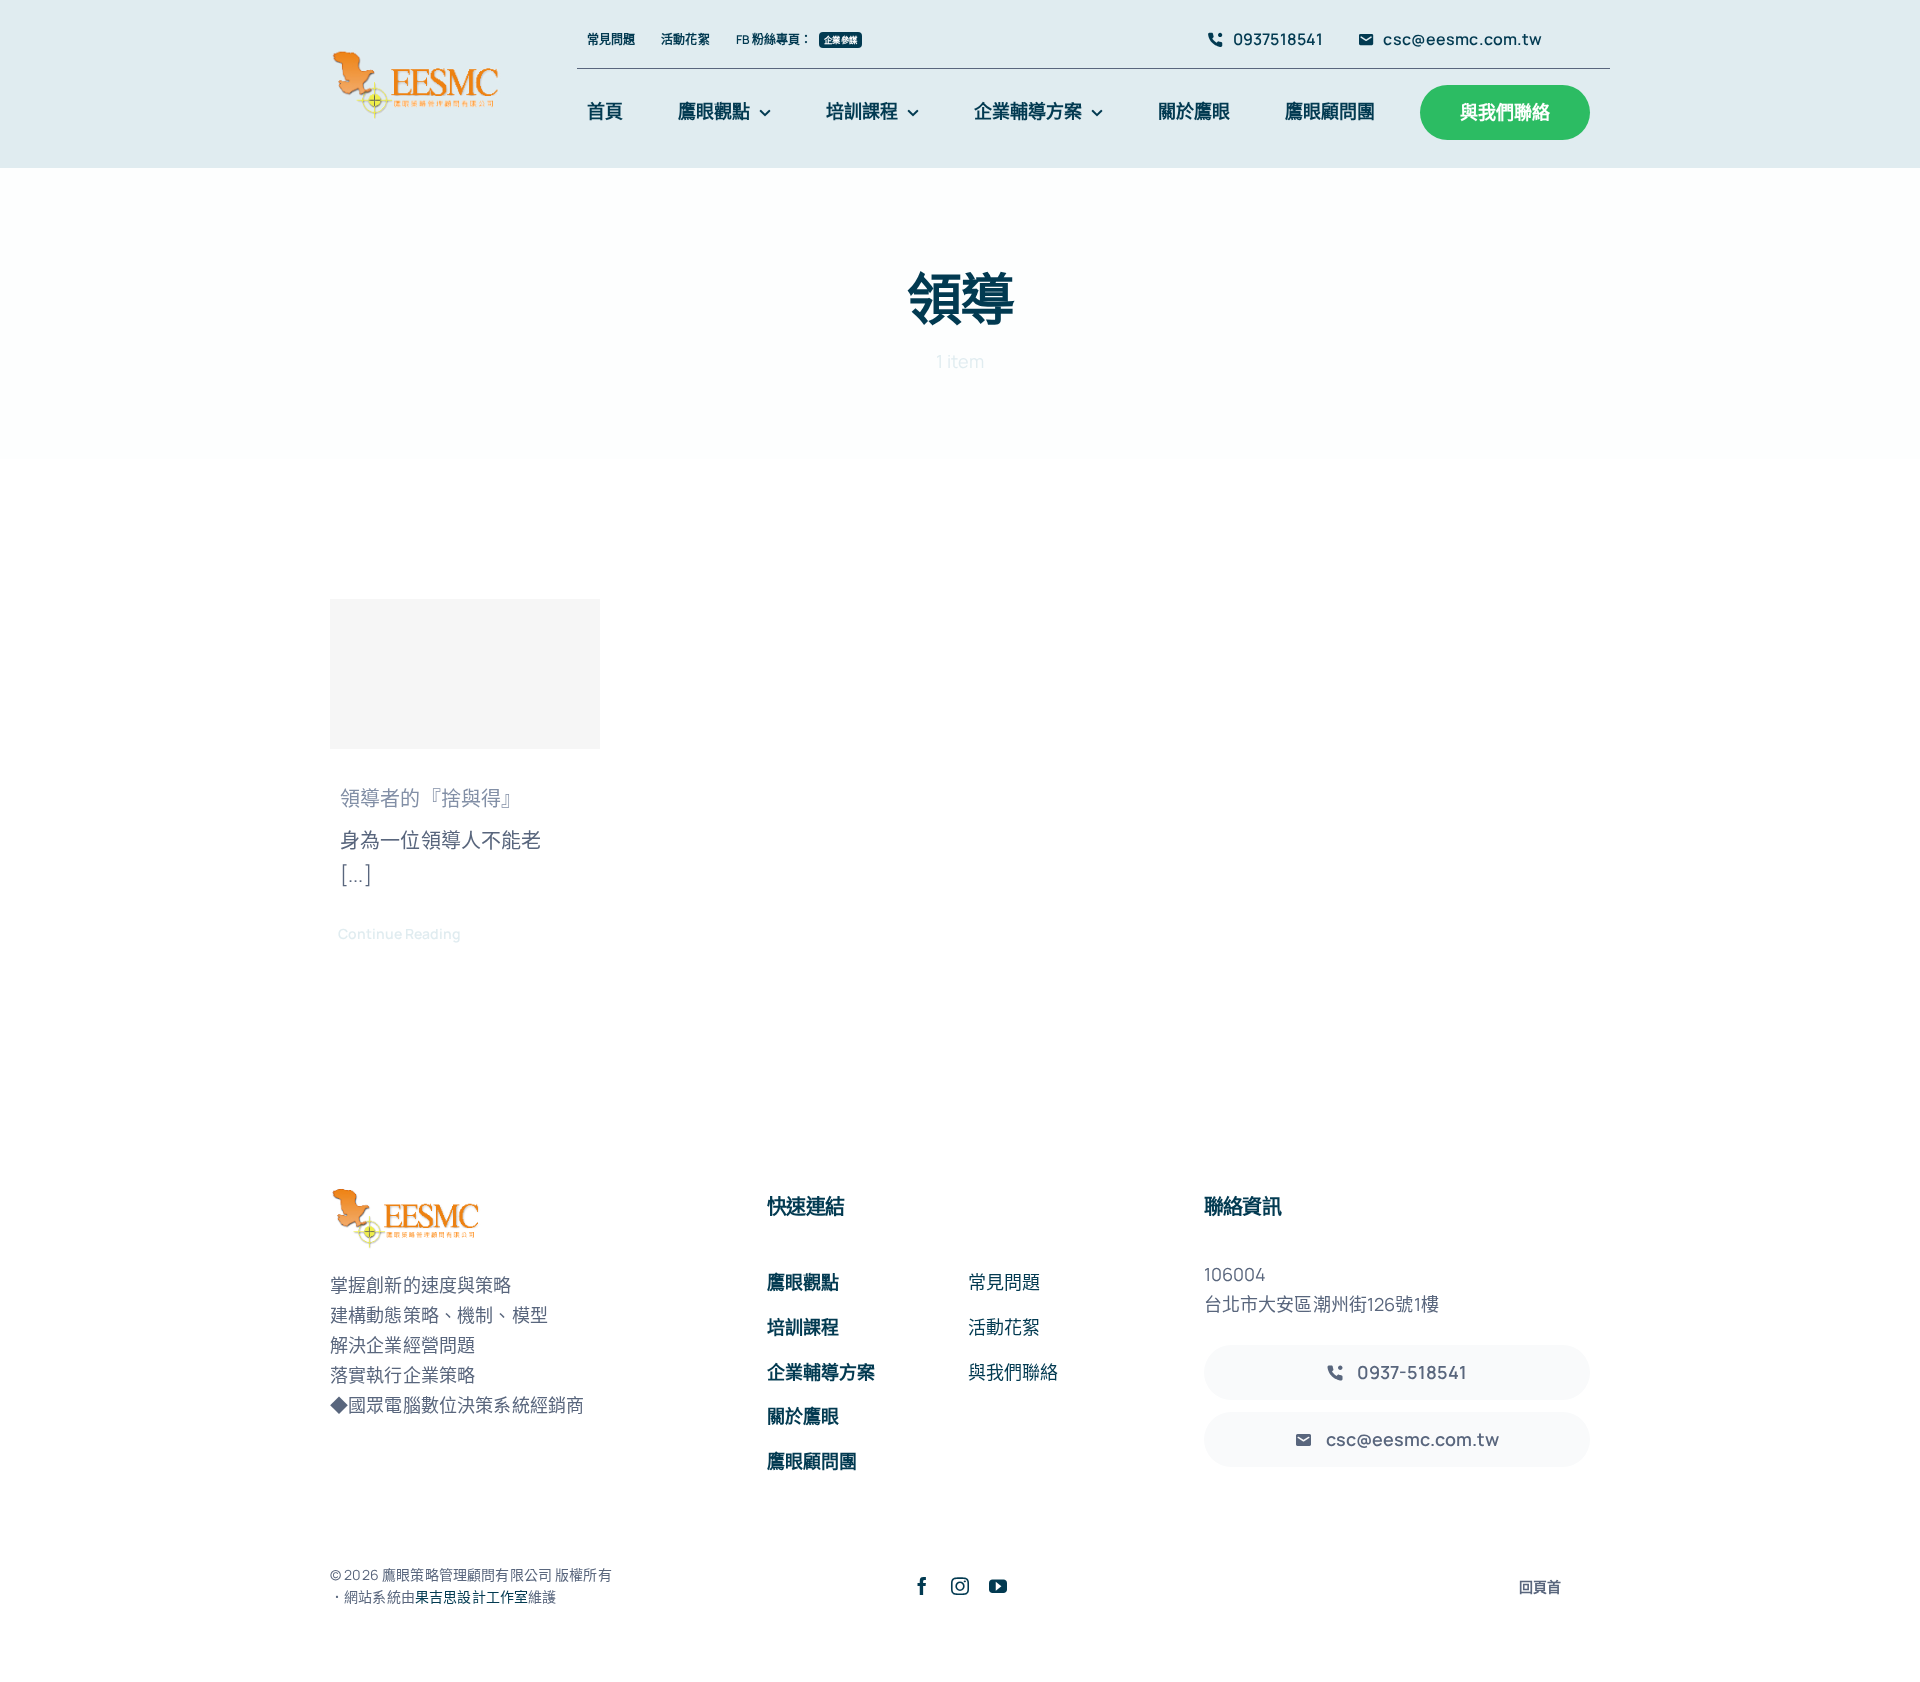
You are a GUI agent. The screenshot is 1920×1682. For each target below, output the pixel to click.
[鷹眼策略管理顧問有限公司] (416, 56)
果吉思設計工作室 (471, 1596)
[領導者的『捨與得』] (465, 674)
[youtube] (998, 1586)
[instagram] (960, 1586)
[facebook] (922, 1586)
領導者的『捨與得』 (430, 798)
